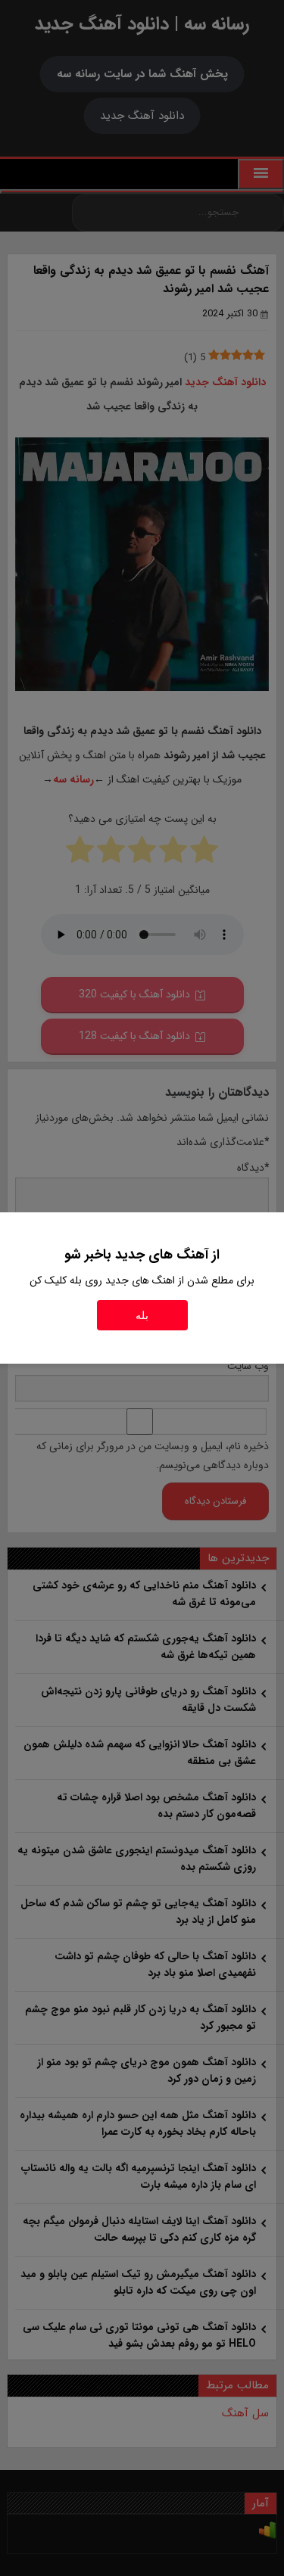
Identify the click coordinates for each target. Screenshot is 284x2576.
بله (142, 1315)
